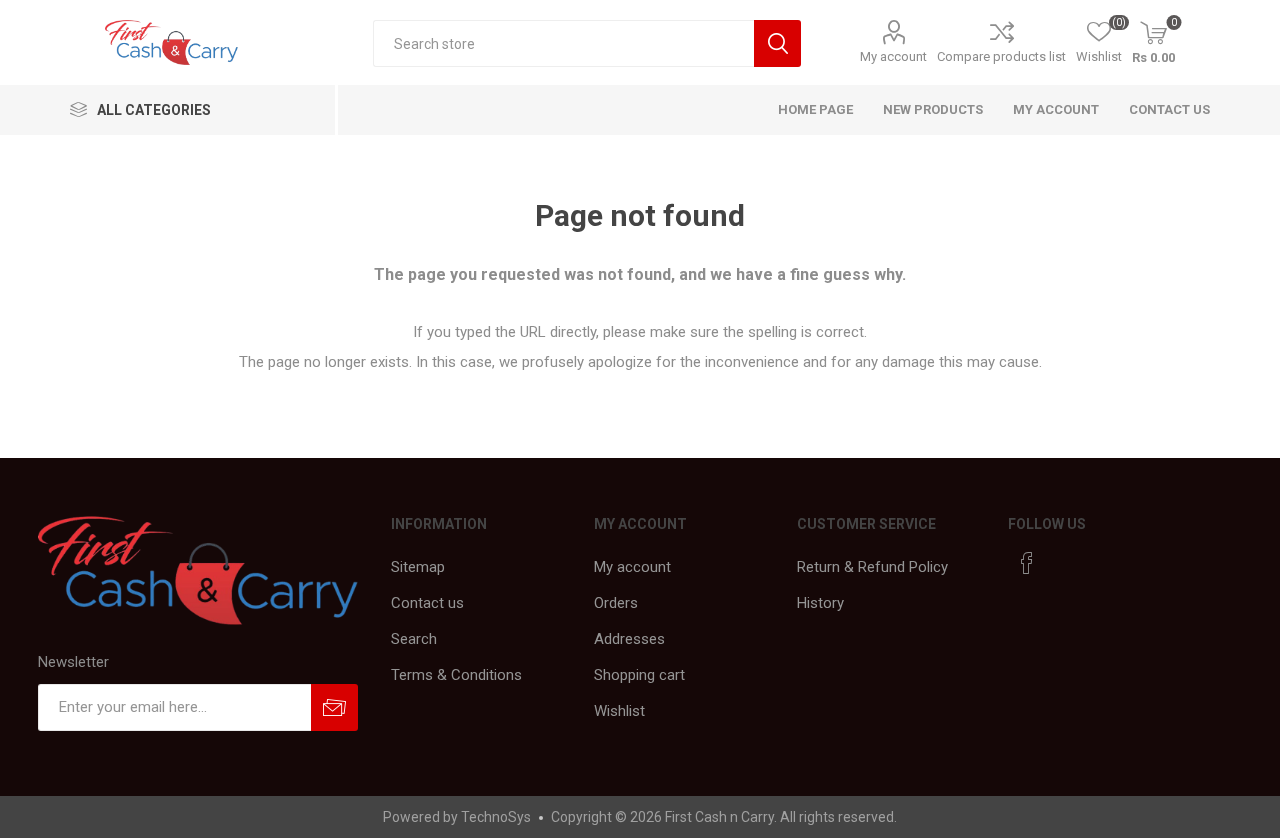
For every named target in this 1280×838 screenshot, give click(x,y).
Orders (616, 603)
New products (933, 109)
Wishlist (619, 711)
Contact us (1169, 109)
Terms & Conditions (456, 675)
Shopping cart (639, 675)
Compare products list (1001, 56)
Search (414, 639)
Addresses (629, 639)
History (820, 603)
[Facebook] (1027, 563)
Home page (815, 109)
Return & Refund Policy (872, 567)
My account (893, 56)
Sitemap (418, 567)
